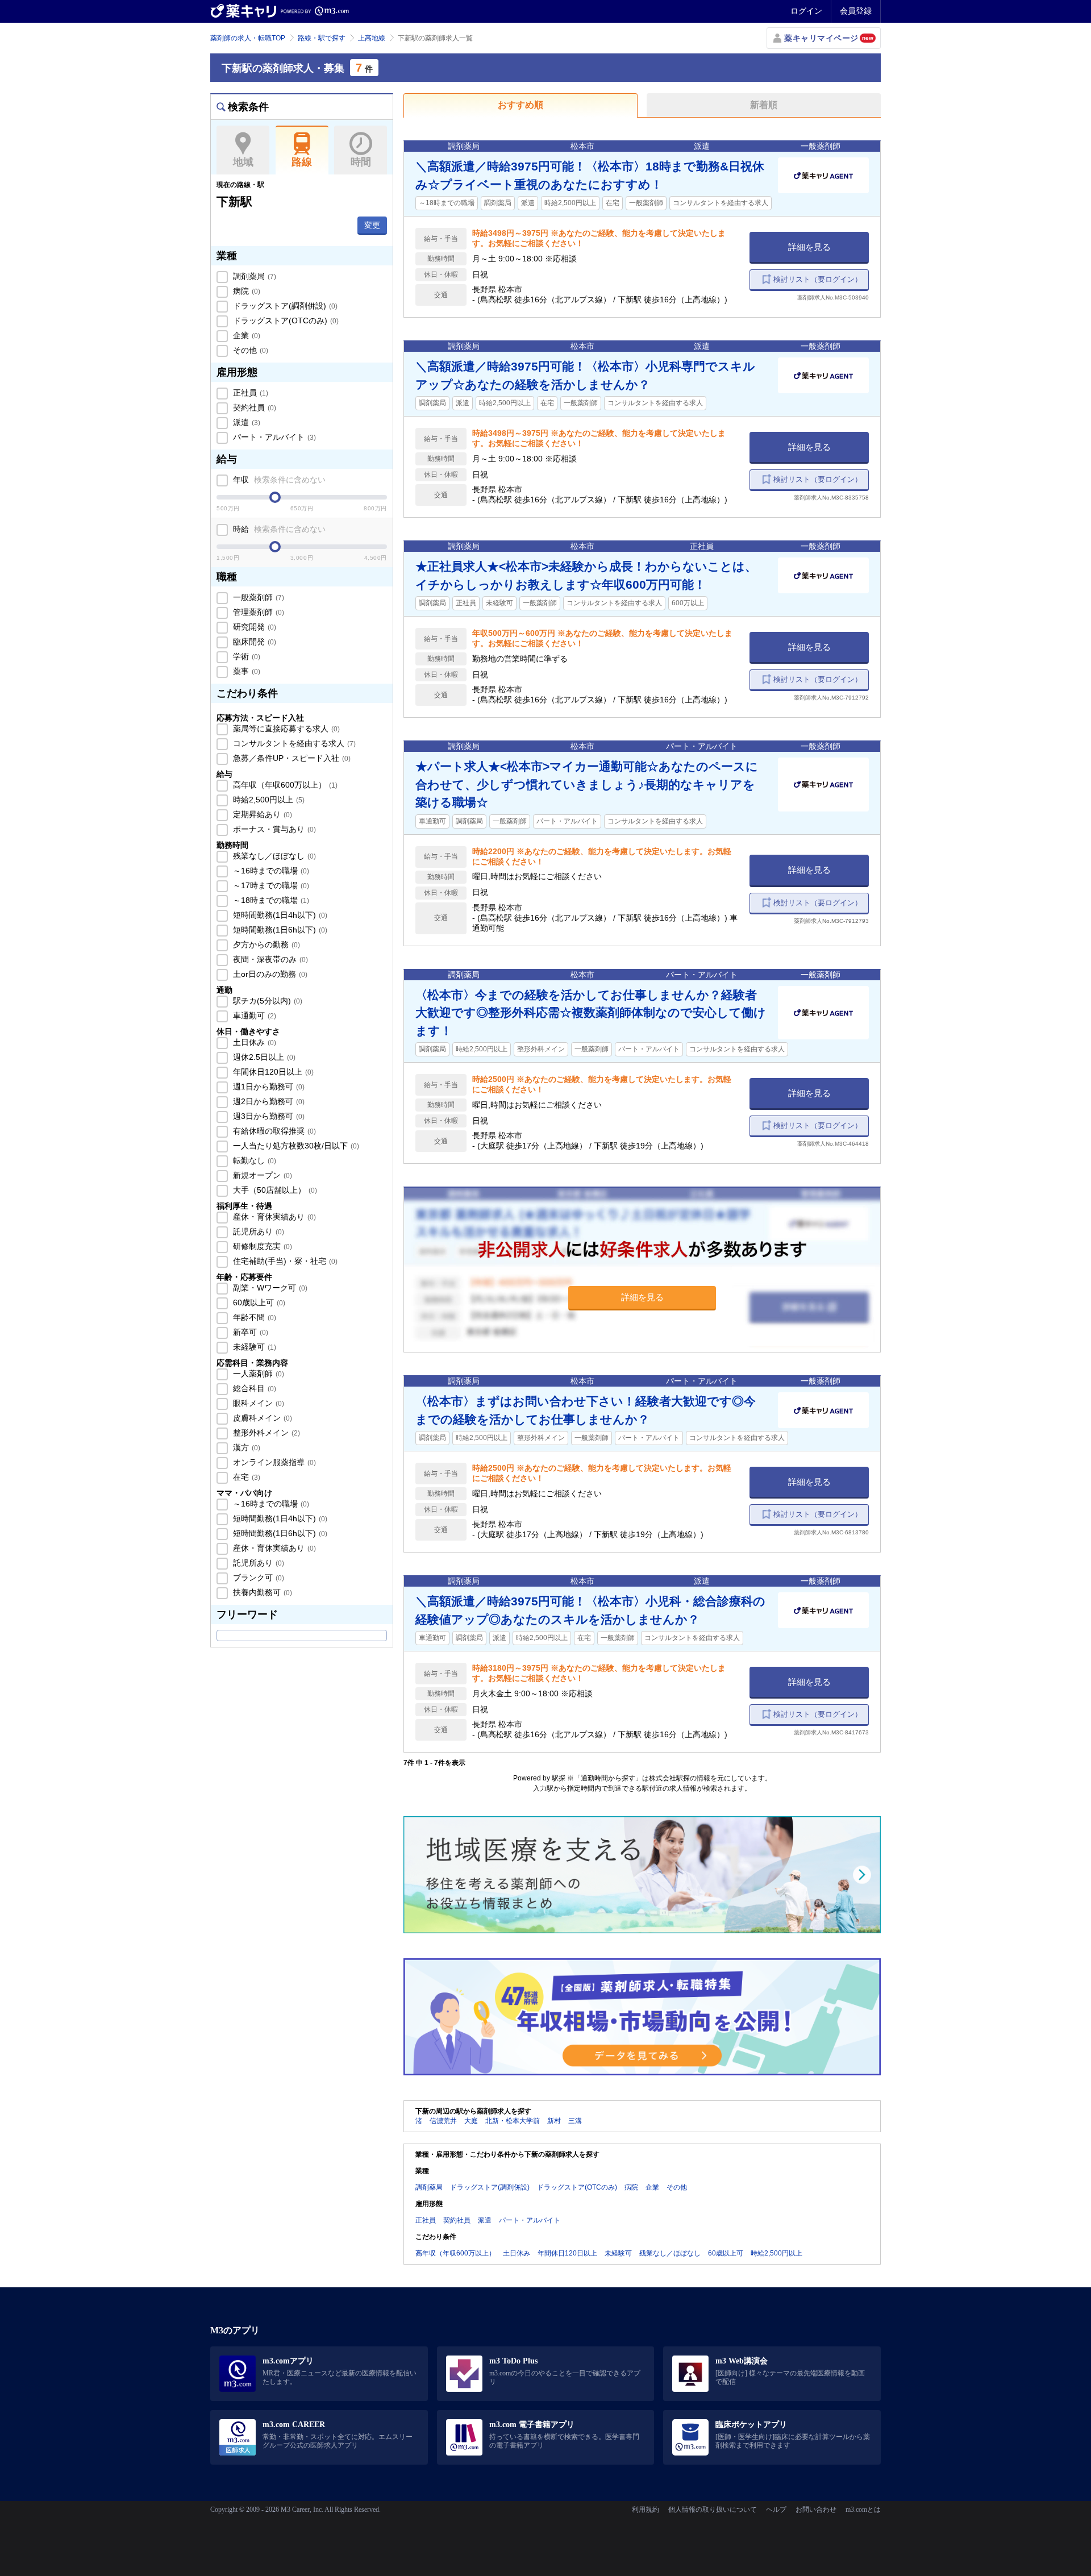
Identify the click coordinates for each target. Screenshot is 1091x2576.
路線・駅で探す (322, 38)
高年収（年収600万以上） (284, 785)
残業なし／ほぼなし (273, 856)
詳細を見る (809, 247)
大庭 (471, 2121)
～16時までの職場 (270, 871)
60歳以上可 (258, 1302)
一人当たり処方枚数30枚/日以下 (295, 1146)
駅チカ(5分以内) (266, 1001)
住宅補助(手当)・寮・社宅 (284, 1261)
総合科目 (253, 1388)
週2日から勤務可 (268, 1101)
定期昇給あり (261, 814)
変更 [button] (372, 225)
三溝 (575, 2121)
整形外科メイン (265, 1433)
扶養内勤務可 (261, 1592)
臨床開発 (253, 642)
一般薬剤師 (257, 597)
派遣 (245, 422)
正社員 (249, 393)
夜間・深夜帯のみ (269, 959)
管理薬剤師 (257, 612)
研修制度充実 (261, 1246)
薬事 (245, 671)
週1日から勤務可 (268, 1087)
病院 (245, 291)
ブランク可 (257, 1578)
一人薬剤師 (257, 1374)
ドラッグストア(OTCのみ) (285, 321)
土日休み (253, 1042)
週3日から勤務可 (268, 1116)
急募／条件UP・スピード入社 (291, 758)
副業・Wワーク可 (269, 1288)
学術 (245, 656)
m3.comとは (863, 2510)
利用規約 (646, 2510)
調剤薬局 (253, 276)
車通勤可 (253, 1016)
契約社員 (253, 407)
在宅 (245, 1477)
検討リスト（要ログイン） (818, 279)
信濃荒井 (443, 2121)
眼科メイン (257, 1403)
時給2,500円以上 (268, 800)
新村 (554, 2121)
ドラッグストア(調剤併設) (284, 306)
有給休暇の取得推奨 (273, 1131)
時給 (278, 529)
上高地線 (372, 38)
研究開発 (253, 627)
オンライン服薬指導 (273, 1462)
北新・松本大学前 (513, 2121)
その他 (249, 350)
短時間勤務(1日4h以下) (279, 915)
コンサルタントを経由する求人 (293, 743)
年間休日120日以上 (272, 1072)
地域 (243, 162)
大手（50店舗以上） (274, 1190)
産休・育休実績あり (273, 1217)
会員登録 (856, 11)
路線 (302, 162)
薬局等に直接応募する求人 (285, 729)
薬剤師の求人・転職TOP (248, 38)
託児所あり (257, 1231)
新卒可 (249, 1332)
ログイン (806, 11)
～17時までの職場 (270, 885)
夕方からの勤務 (265, 944)
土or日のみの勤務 (269, 974)
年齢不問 (253, 1317)
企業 (245, 335)
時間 (361, 162)
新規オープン (261, 1175)
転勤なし (253, 1160)
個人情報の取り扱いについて (713, 2510)
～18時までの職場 (270, 900)
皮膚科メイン (261, 1418)
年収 (278, 480)
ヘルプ (776, 2510)
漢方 (245, 1447)
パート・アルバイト (273, 437)
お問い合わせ (816, 2510)
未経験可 (253, 1347)
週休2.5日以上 (263, 1057)
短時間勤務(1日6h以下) (279, 930)
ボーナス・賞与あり (273, 829)
